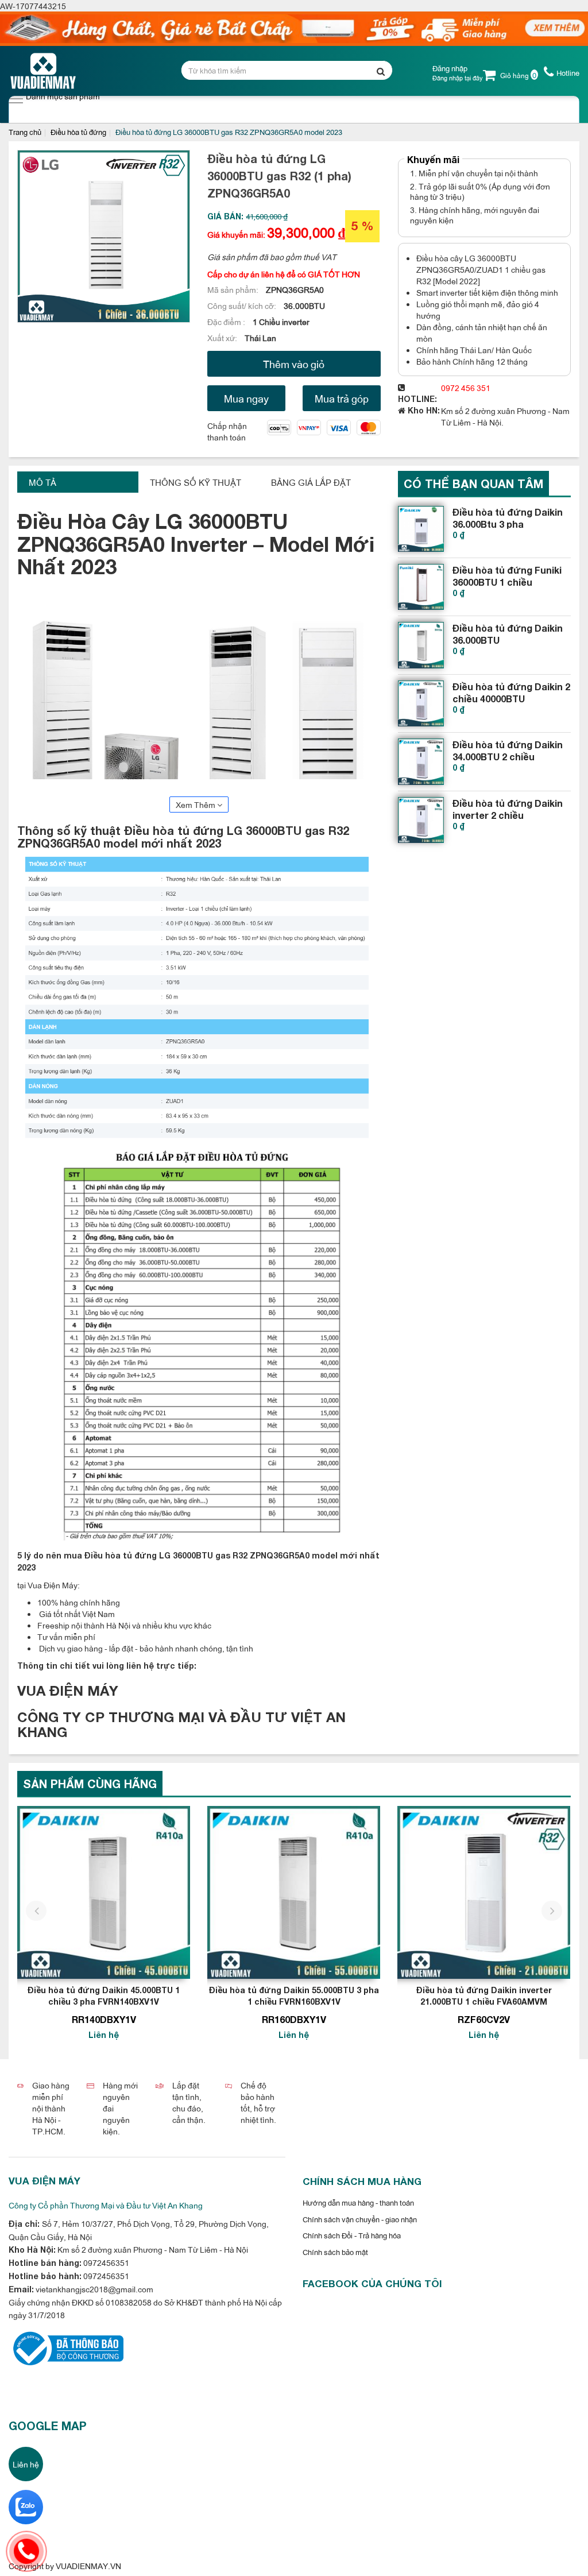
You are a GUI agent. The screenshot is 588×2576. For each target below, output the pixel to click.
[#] (421, 529)
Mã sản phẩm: (234, 289)
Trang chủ (25, 131)
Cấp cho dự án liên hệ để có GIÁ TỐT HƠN (284, 274)
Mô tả (42, 482)
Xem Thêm (196, 804)
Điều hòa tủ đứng (78, 131)
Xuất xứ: (223, 337)
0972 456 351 (466, 387)
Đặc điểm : (227, 321)
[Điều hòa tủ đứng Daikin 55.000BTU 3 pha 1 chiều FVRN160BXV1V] (294, 1892)
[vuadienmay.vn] (66, 2347)
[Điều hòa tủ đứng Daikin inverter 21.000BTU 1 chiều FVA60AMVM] (484, 1892)
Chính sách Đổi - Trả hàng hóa (352, 2235)
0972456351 (105, 2262)
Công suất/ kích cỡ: (243, 305)
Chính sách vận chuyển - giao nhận (360, 2219)
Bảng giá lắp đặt (311, 482)
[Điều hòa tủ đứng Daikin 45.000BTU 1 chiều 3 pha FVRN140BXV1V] (104, 1892)
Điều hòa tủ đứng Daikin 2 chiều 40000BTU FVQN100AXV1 (511, 699)
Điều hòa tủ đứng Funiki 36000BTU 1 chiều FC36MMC (507, 582)
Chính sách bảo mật (335, 2252)
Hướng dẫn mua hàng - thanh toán (358, 2202)
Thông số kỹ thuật (196, 482)
